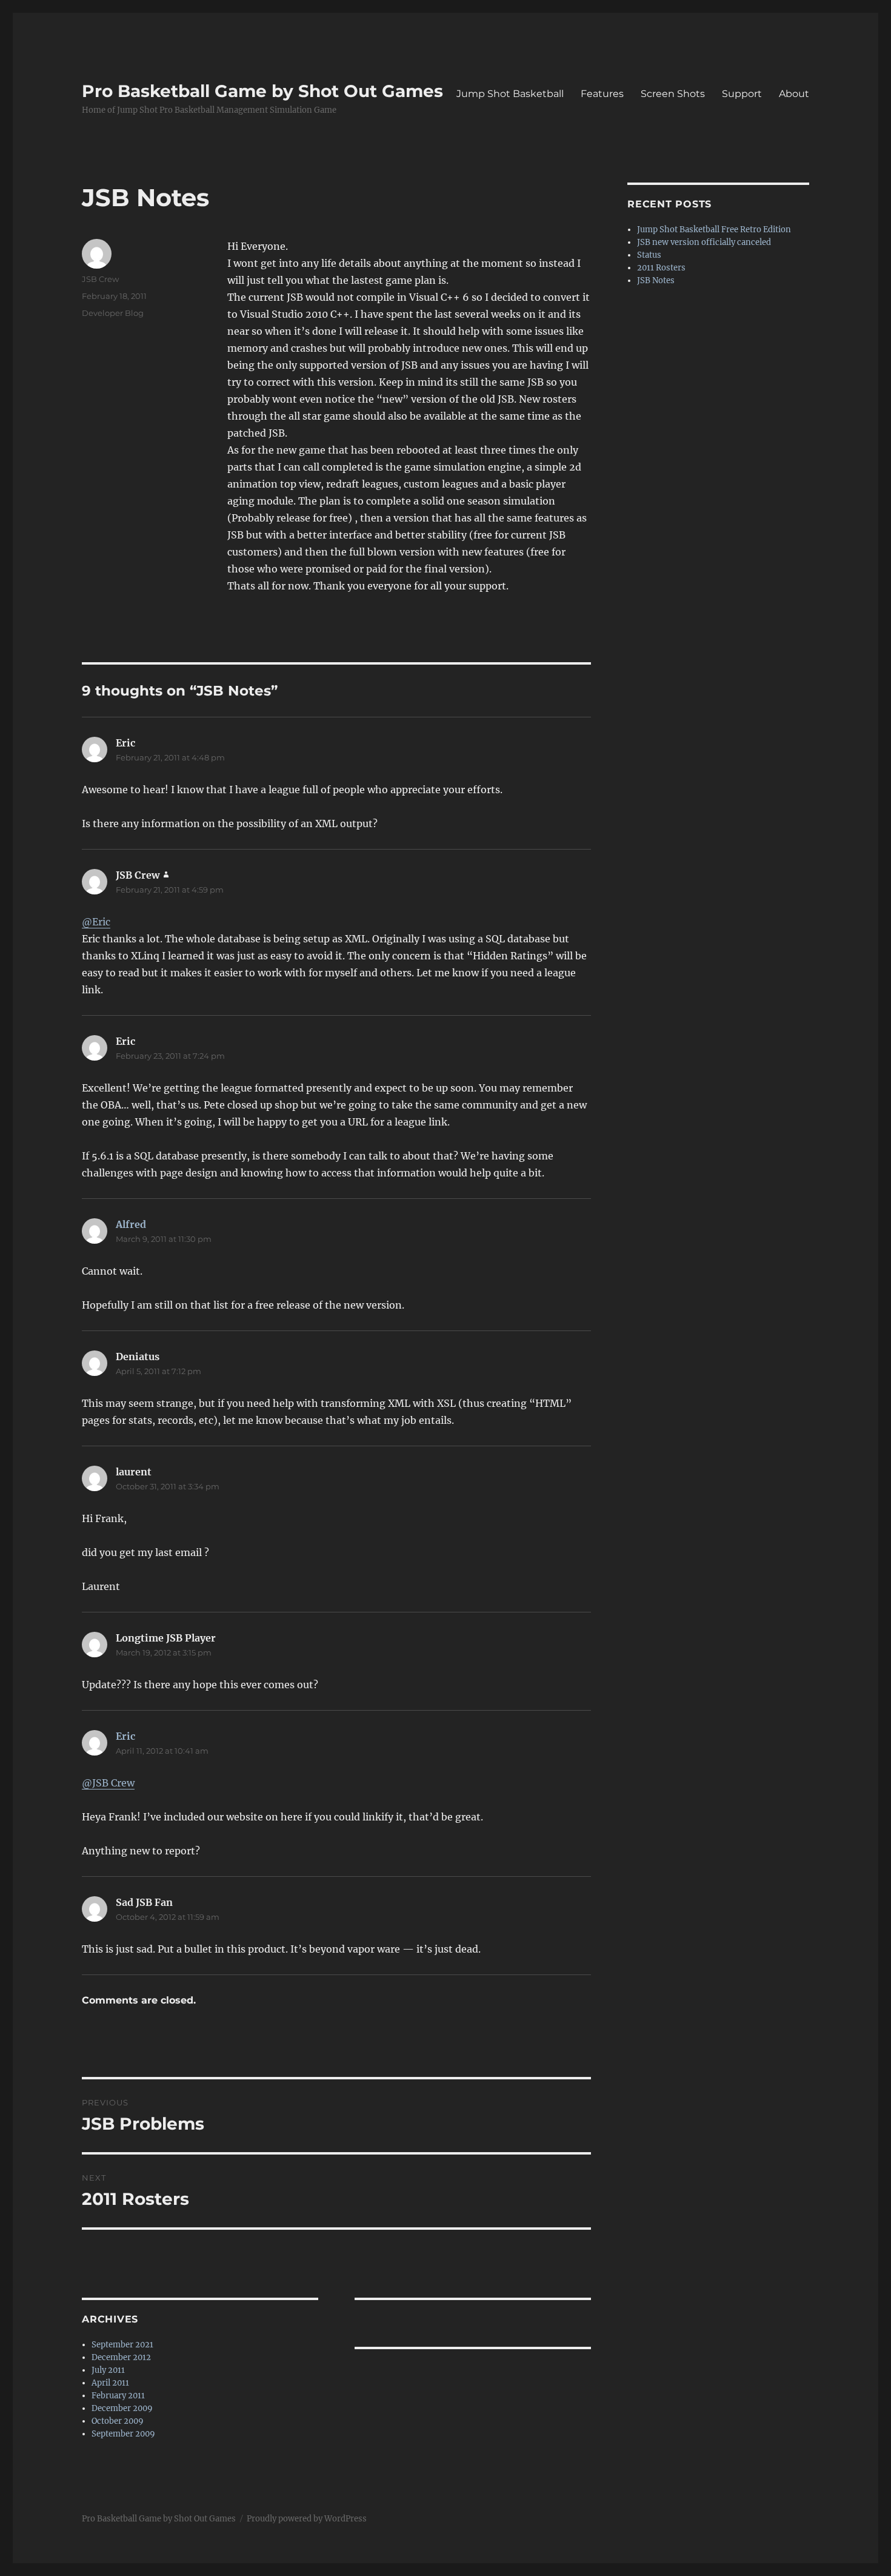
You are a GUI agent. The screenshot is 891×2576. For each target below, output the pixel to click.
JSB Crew (100, 279)
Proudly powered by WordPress (307, 2519)
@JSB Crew (108, 1783)
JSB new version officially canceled (704, 242)
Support (742, 94)
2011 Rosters (661, 268)
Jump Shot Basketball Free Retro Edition (714, 230)
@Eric (96, 922)
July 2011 (108, 2370)
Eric (125, 1736)
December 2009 (122, 2408)
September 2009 (123, 2434)
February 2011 (118, 2396)
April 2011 (110, 2383)
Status (649, 255)
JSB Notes (656, 280)
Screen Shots (673, 94)
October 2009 (118, 2421)
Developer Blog (113, 313)
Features (602, 94)
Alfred (131, 1224)
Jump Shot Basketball (510, 94)
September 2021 (122, 2345)
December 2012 (121, 2357)
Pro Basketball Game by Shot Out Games (262, 91)
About (794, 94)
